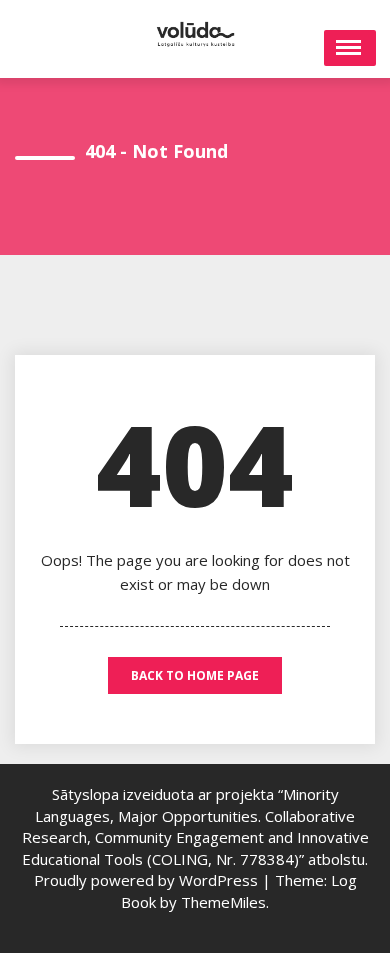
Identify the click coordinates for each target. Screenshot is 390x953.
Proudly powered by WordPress (148, 880)
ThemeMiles (223, 902)
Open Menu (350, 48)
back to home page (195, 675)
